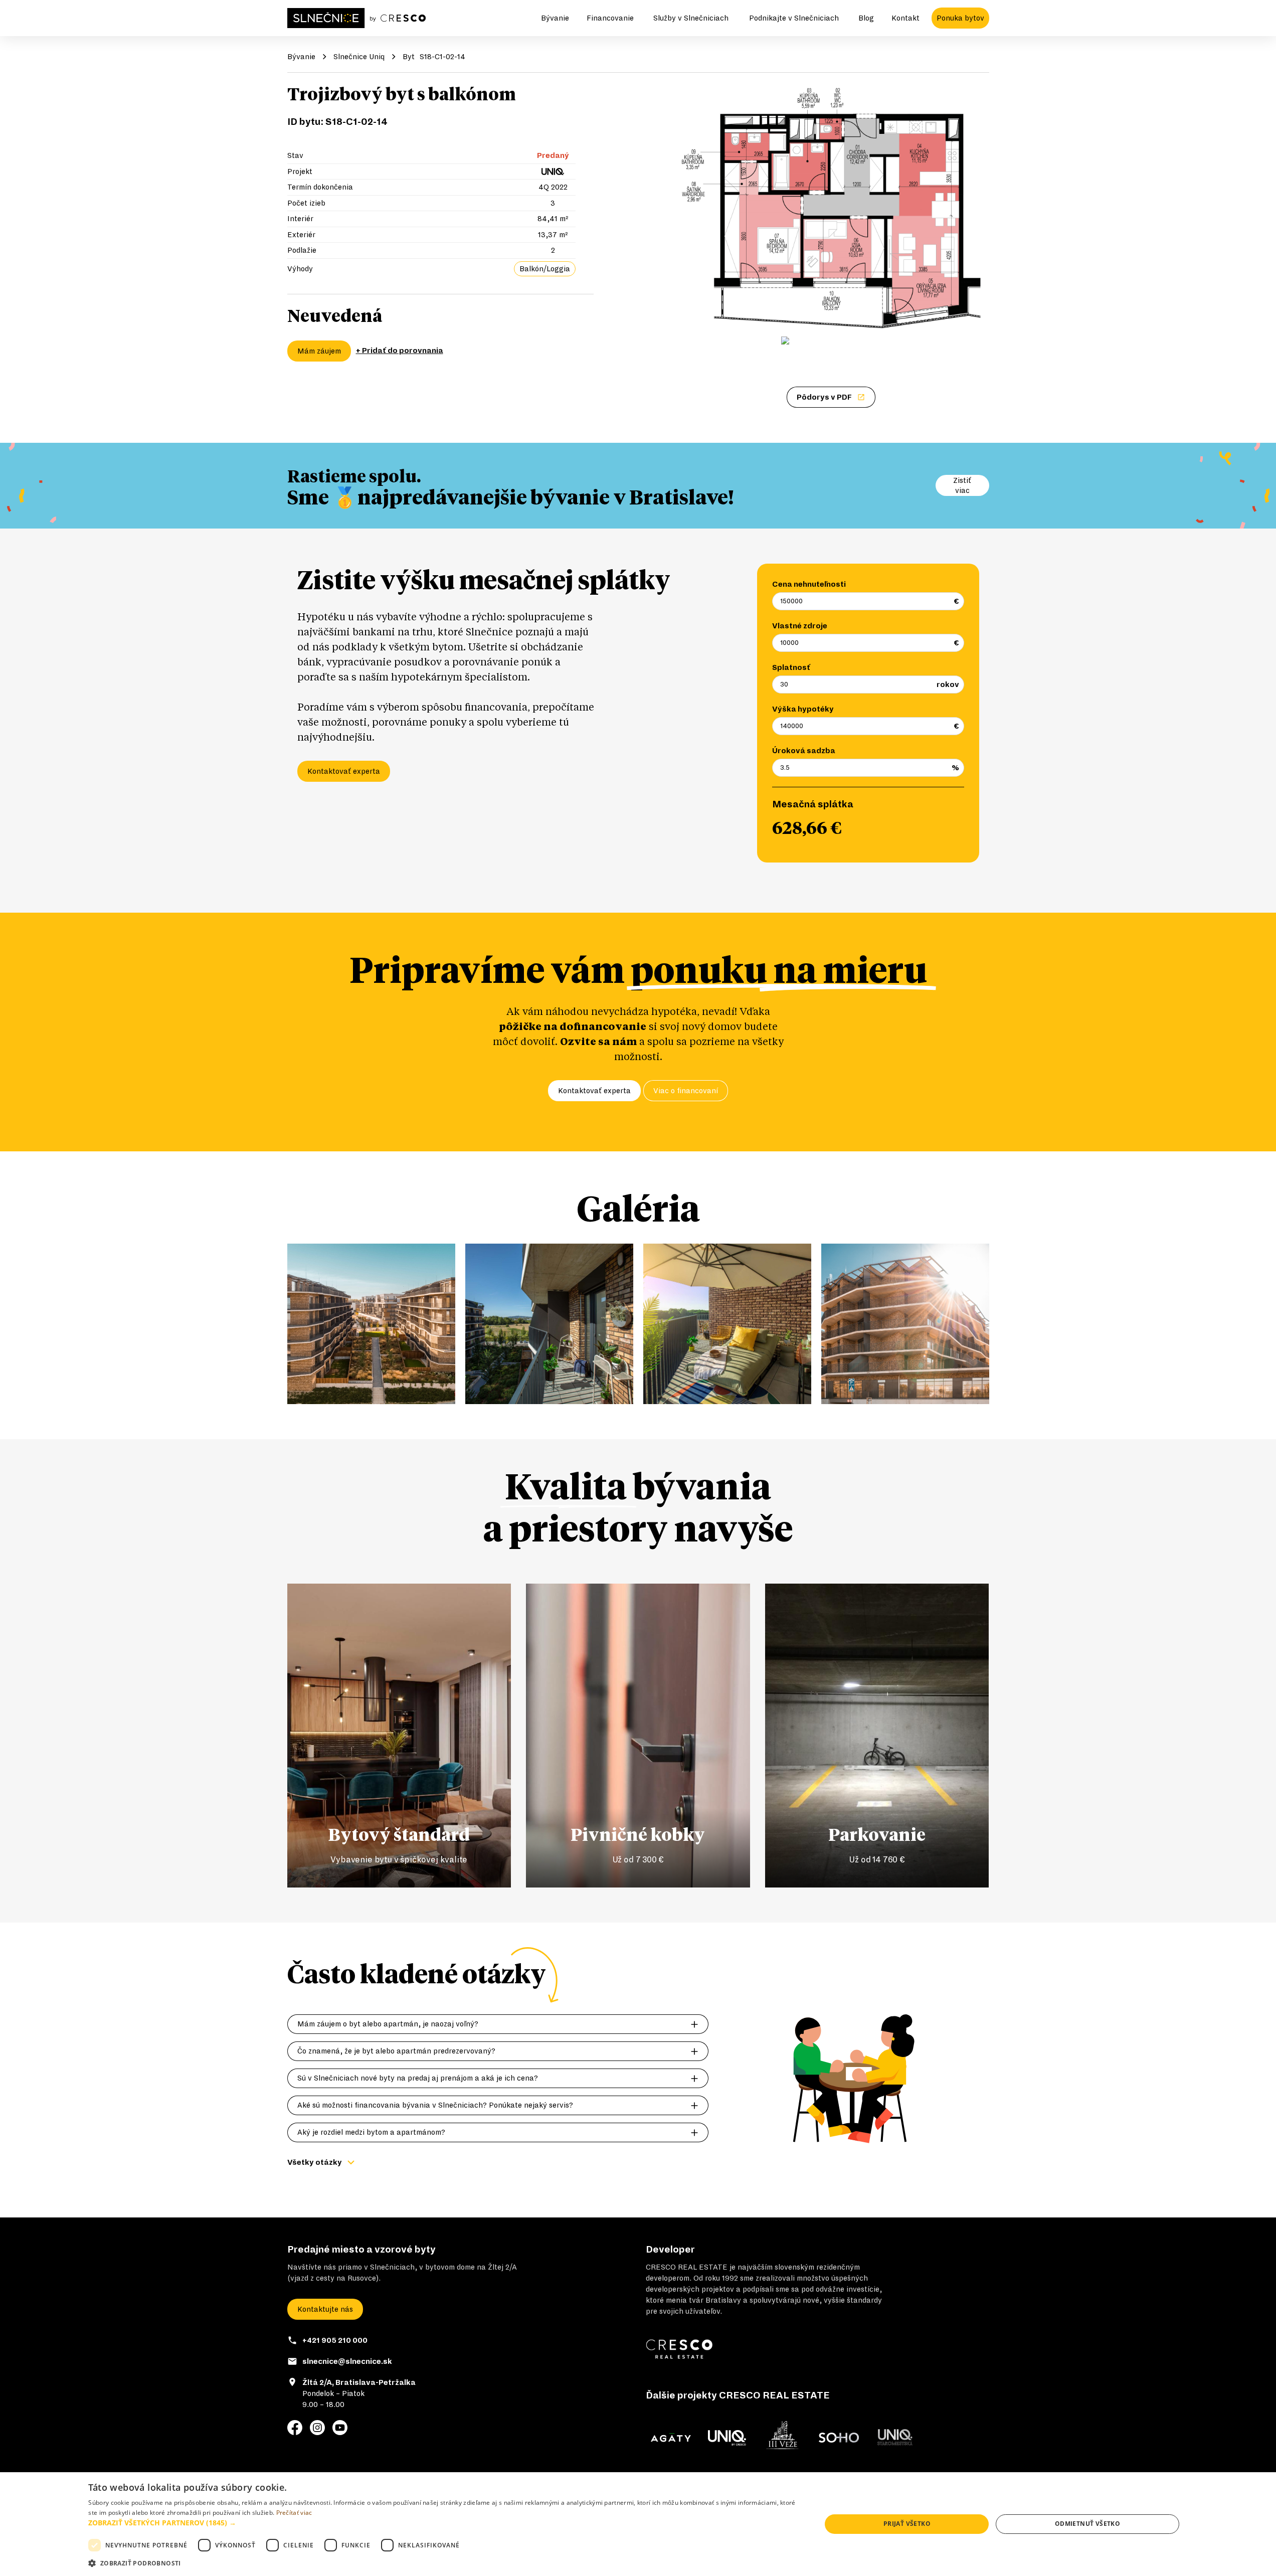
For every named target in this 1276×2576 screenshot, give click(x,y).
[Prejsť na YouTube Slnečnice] (340, 2428)
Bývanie (555, 18)
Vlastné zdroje (800, 626)
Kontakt (905, 18)
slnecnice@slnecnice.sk (347, 2361)
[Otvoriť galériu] (831, 208)
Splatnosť (791, 667)
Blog (866, 18)
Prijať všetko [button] (907, 2524)
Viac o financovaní (686, 1091)
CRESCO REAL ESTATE (687, 2267)
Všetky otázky (315, 2162)
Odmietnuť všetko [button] (1087, 2524)
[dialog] (638, 2524)
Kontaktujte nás (325, 2309)
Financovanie (610, 18)
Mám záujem (319, 351)
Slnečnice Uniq (359, 57)
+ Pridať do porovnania (400, 351)
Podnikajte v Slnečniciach (794, 18)
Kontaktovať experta (344, 771)
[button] (444, 2523)
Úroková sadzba (804, 751)
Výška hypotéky (803, 709)
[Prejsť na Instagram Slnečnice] (317, 2428)
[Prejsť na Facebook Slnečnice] (295, 2428)
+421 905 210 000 (335, 2340)
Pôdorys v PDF (824, 397)
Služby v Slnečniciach (691, 18)
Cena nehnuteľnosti (809, 584)
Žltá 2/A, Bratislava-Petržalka (359, 2382)
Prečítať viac (294, 2513)
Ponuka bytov (960, 18)
